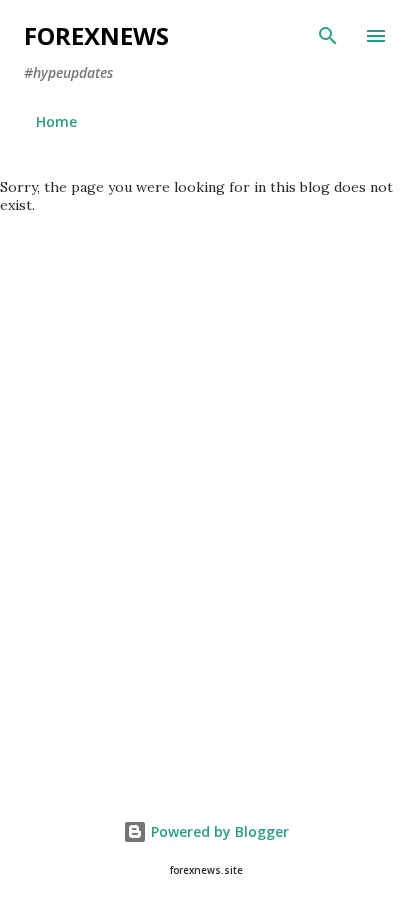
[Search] (328, 36)
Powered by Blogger (218, 831)
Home (56, 121)
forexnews (96, 35)
